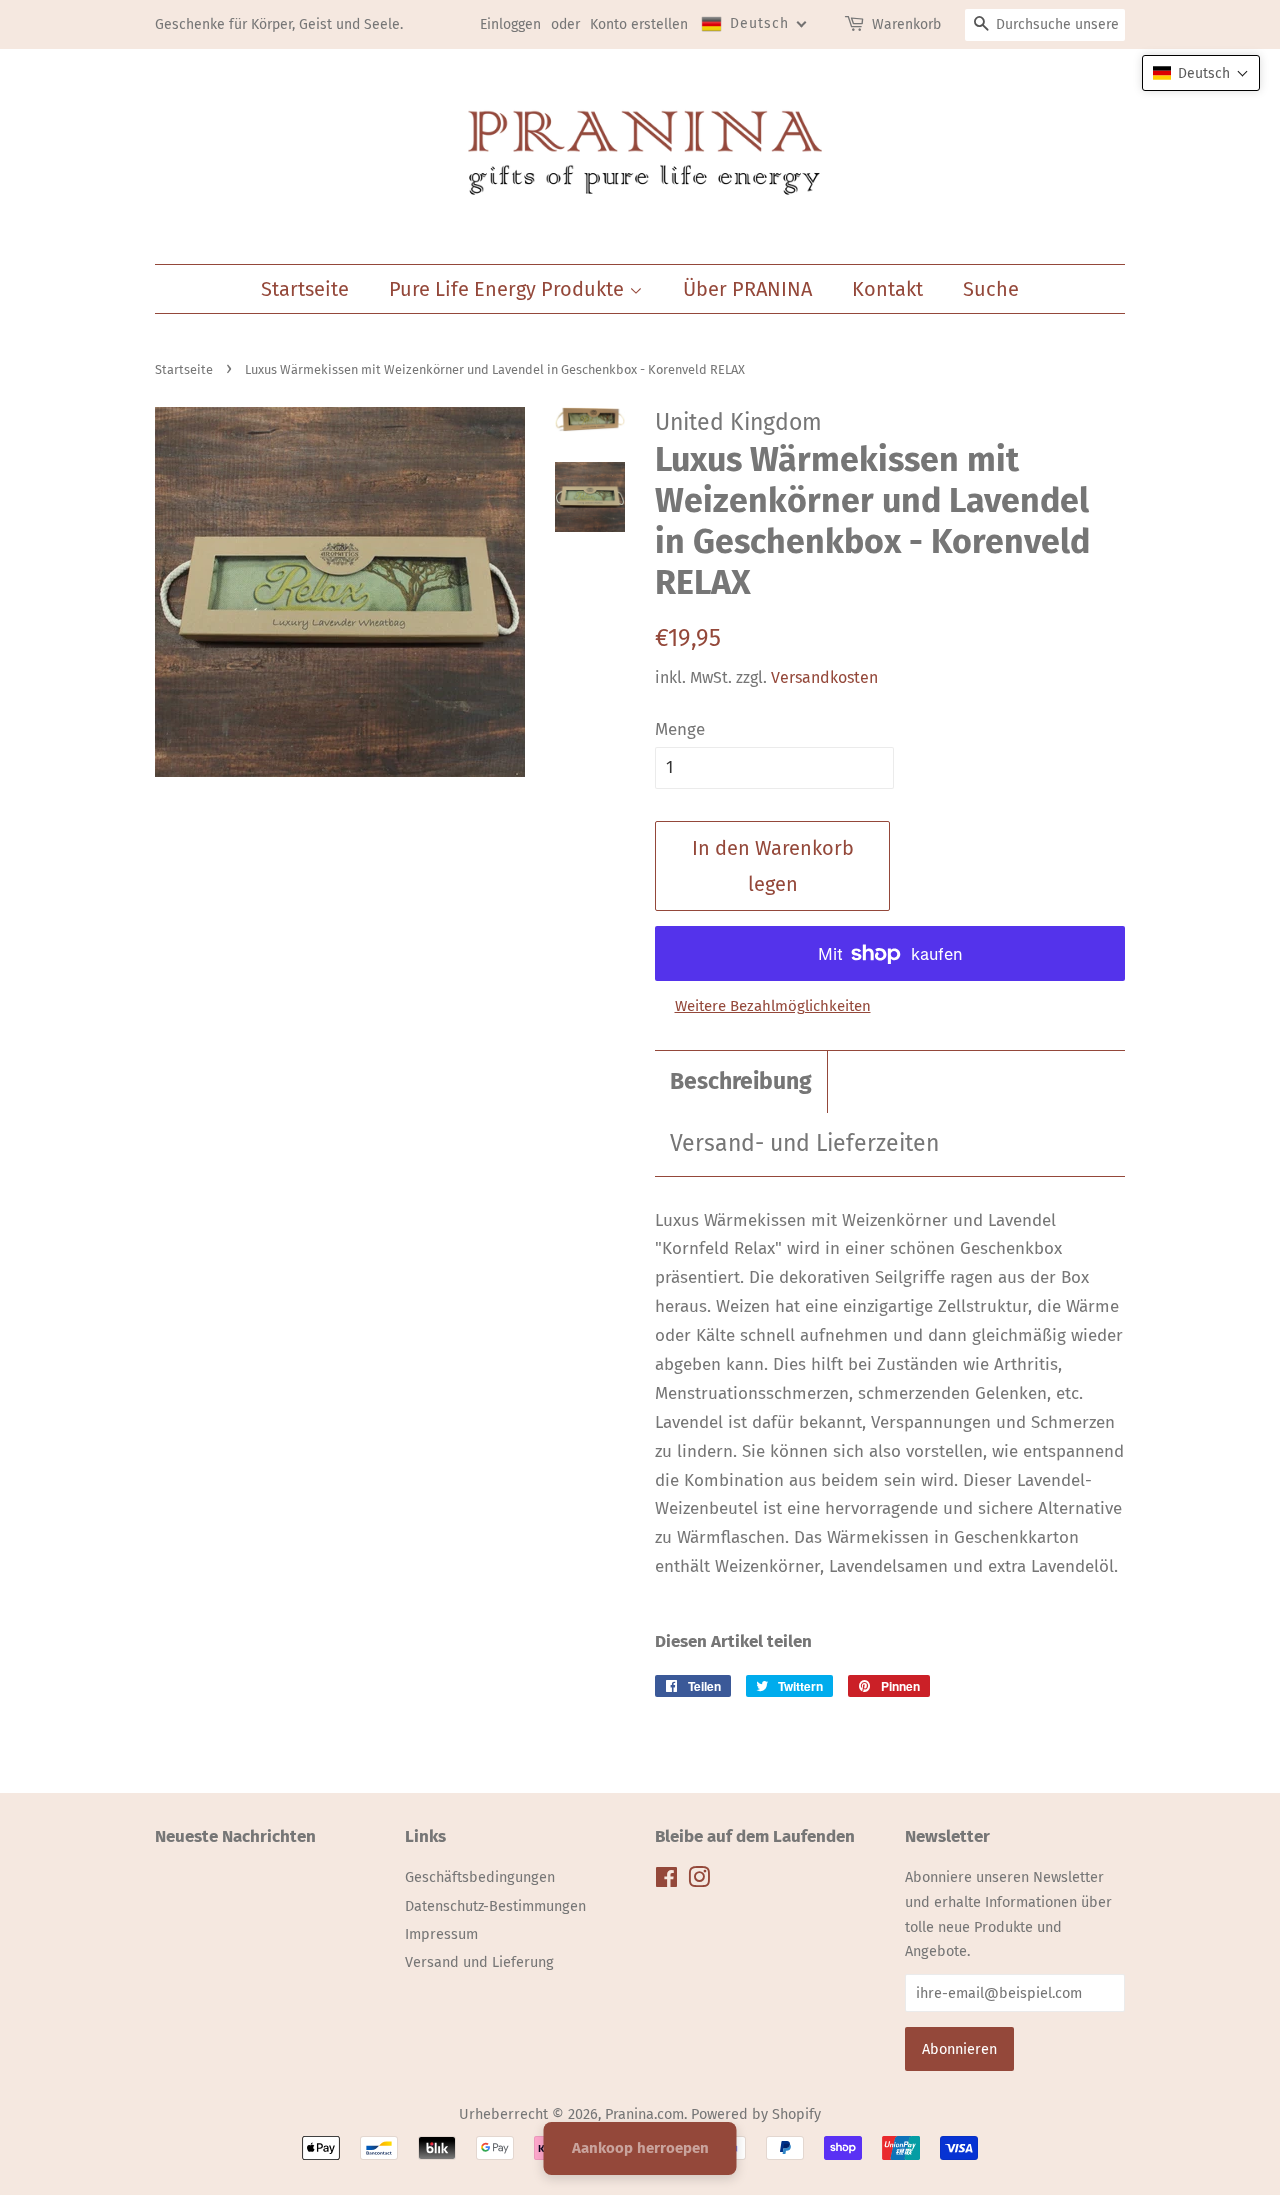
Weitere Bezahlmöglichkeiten (773, 1006)
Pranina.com (644, 2114)
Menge (680, 729)
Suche (991, 289)
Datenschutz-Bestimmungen (495, 1906)
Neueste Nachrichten (235, 1836)
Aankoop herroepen (640, 2148)
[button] (1201, 73)
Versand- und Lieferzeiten (804, 1143)
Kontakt (887, 289)
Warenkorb (906, 24)
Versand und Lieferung (479, 1962)
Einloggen (510, 24)
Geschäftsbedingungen (480, 1877)
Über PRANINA (747, 289)
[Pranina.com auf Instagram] (699, 1881)
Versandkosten (824, 677)
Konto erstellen (639, 24)
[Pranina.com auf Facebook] (666, 1881)
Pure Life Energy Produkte (509, 289)
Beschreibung (741, 1081)
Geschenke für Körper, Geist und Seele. (279, 24)
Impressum (441, 1934)
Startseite (305, 289)
